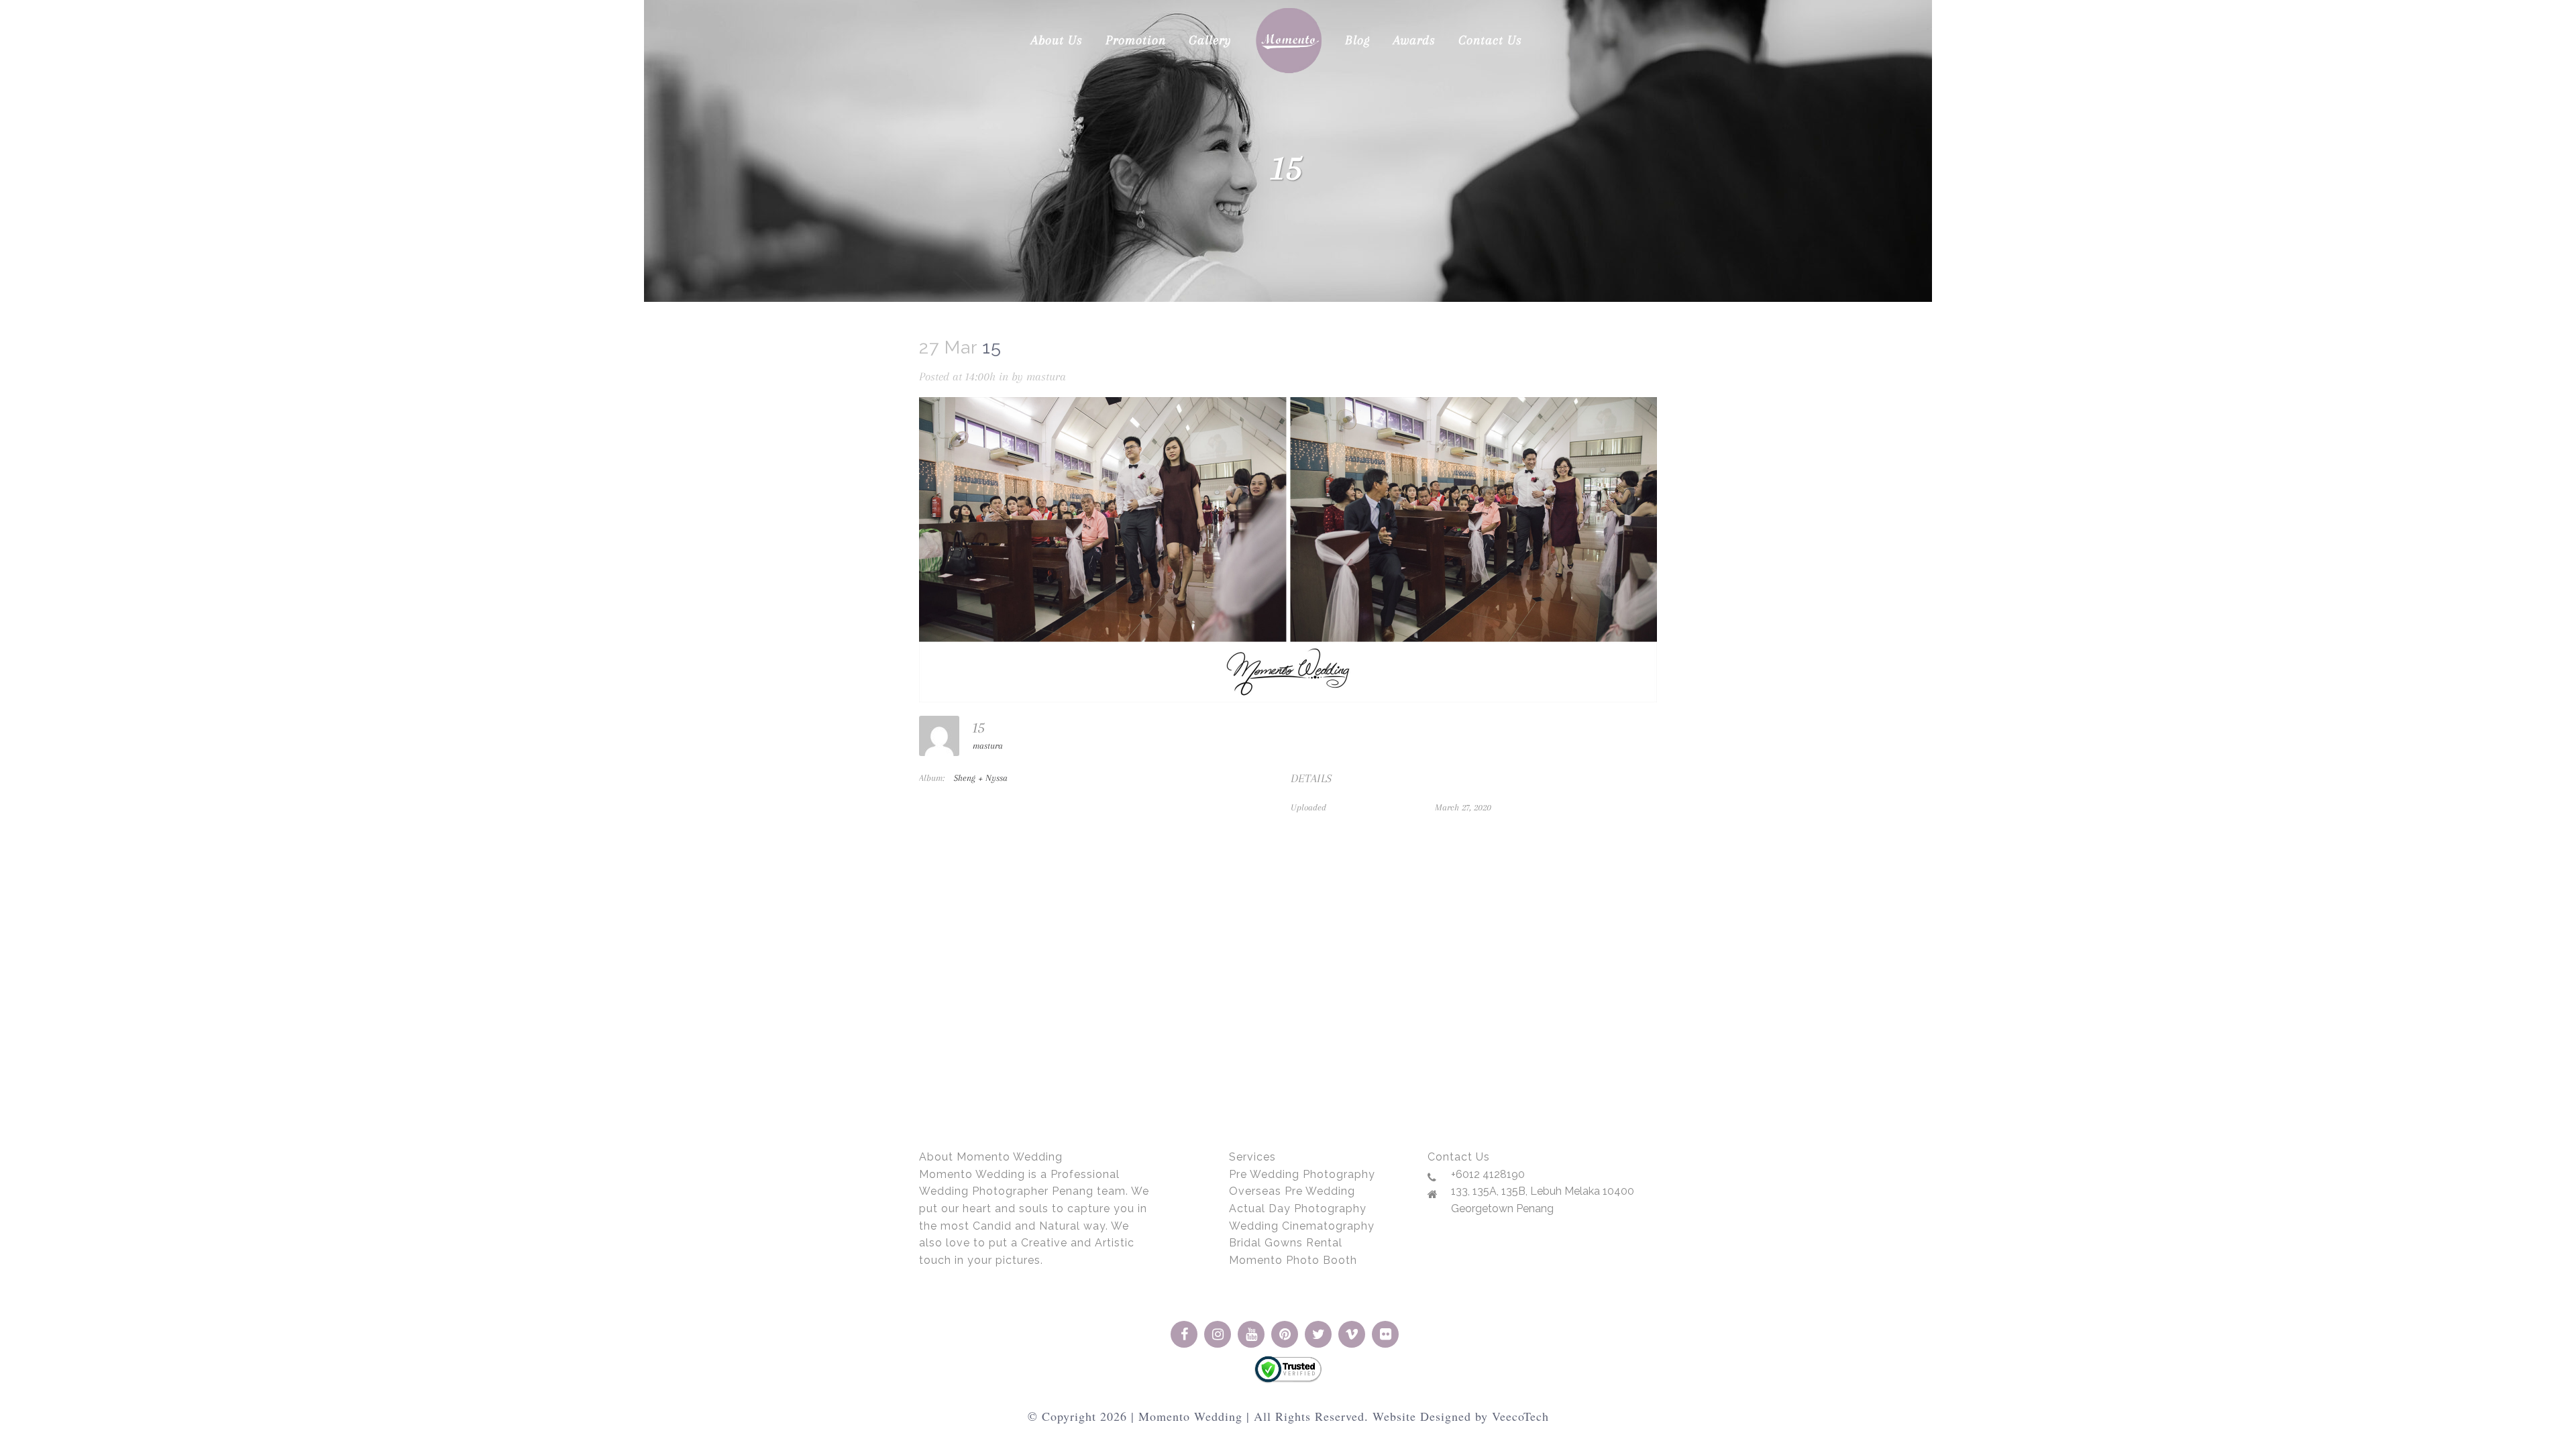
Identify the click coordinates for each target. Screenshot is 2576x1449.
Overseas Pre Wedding (1292, 1191)
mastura (1046, 376)
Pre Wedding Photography (1302, 1174)
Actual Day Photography (1298, 1209)
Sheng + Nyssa (981, 778)
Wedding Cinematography (1302, 1226)
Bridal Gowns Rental (1286, 1243)
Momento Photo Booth (1293, 1260)
